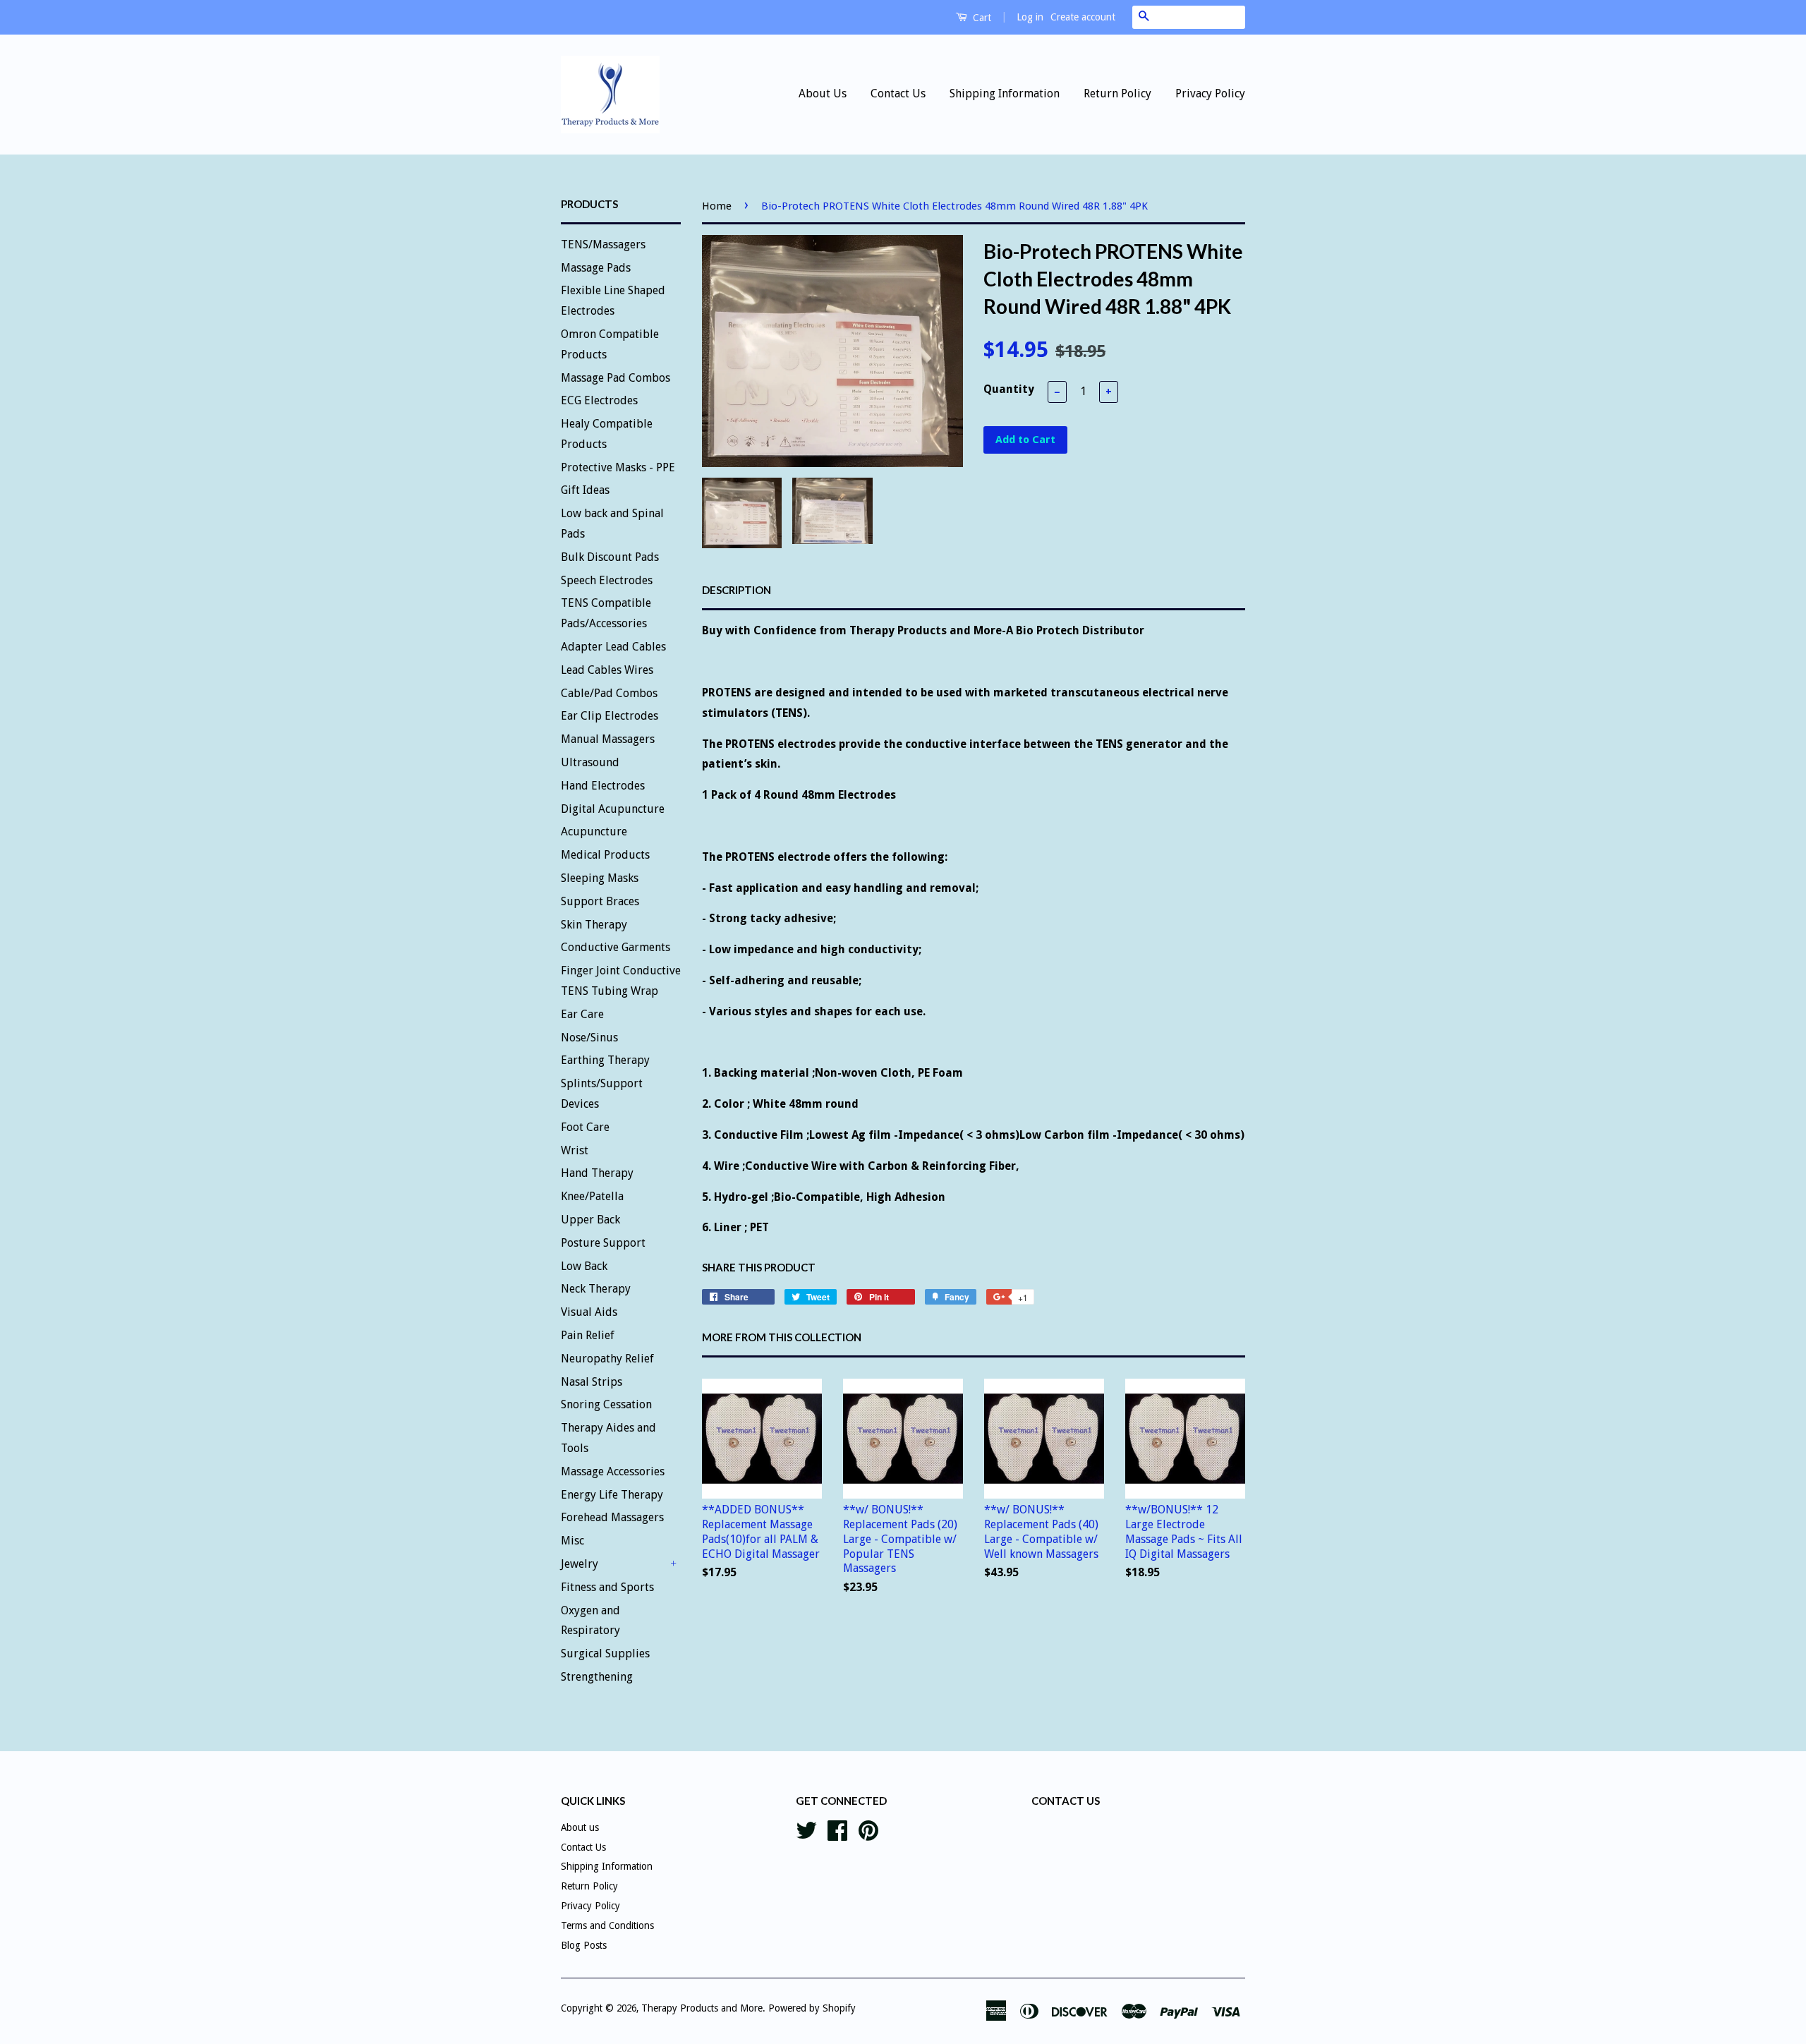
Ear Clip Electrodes (610, 716)
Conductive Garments (616, 947)
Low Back (584, 1266)
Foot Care (585, 1127)
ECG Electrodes (599, 400)
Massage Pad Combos (616, 378)
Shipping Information (1005, 93)
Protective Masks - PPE (618, 467)
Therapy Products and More (702, 2008)
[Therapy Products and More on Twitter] (806, 1829)
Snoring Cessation (606, 1404)
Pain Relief (588, 1335)
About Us (823, 93)
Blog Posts (584, 1945)
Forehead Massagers (612, 1517)
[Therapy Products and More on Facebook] (837, 1829)
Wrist (575, 1150)
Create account (1083, 17)
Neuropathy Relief (607, 1359)
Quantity (1009, 389)
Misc (572, 1541)
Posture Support (603, 1243)
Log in (1030, 17)
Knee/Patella (592, 1196)
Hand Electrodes (603, 786)
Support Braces (600, 901)
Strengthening (597, 1677)
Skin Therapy (594, 925)
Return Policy (1117, 93)
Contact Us (898, 93)
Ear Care (582, 1014)
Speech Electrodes (607, 580)
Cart (981, 18)
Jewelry (580, 1564)
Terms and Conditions (607, 1925)
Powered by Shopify (812, 2008)
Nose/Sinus (589, 1038)
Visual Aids (589, 1312)
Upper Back (590, 1220)
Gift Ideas (585, 490)
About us (580, 1827)
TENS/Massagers (603, 244)
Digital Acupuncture (613, 809)
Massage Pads (596, 268)
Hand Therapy (597, 1173)
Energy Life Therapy (612, 1495)
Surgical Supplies (605, 1653)
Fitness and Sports (607, 1587)
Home (717, 206)
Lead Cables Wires (607, 670)
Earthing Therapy (605, 1060)
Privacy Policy (1210, 93)
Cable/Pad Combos (609, 693)
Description (737, 590)
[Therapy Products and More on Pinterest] (868, 1829)
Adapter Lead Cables (613, 647)
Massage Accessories (613, 1471)
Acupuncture (594, 831)
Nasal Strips (592, 1382)
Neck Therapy (596, 1289)
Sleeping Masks (600, 878)
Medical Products (605, 855)
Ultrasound (590, 762)
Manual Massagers (608, 739)
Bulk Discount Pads (610, 557)
